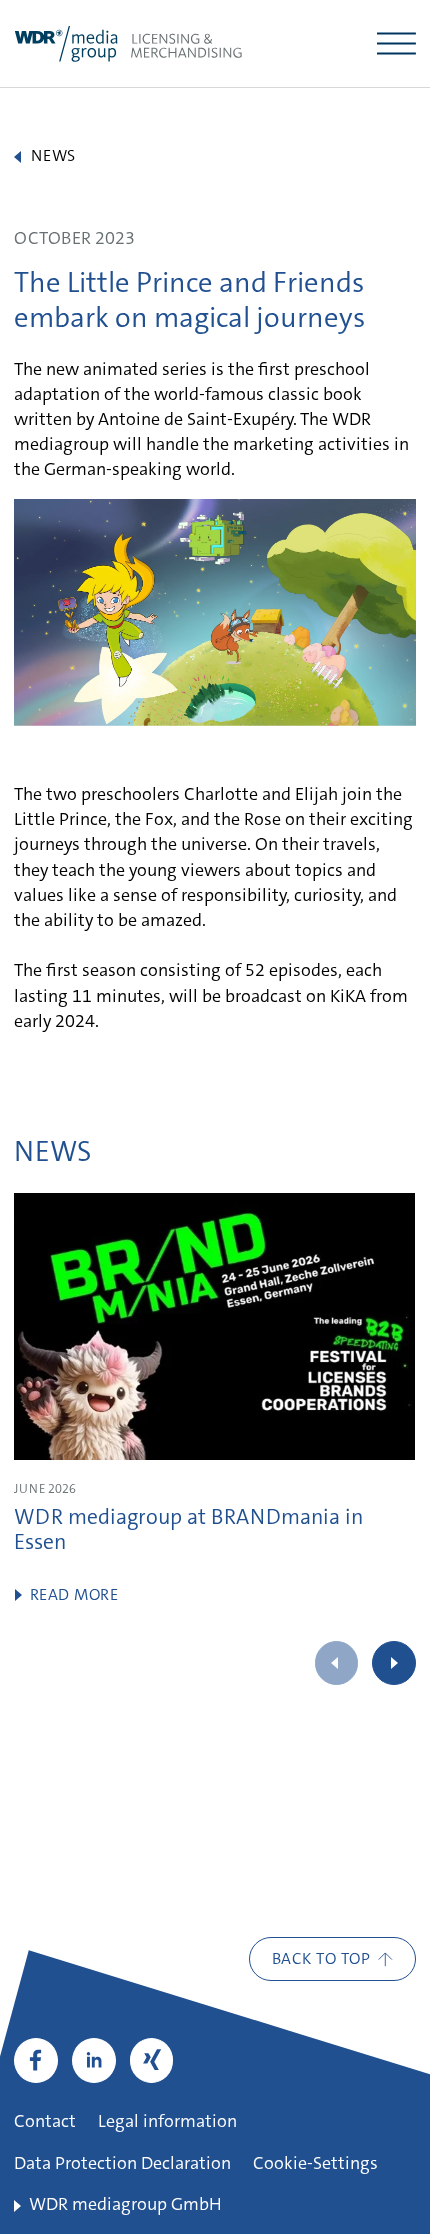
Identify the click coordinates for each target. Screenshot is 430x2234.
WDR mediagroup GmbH (125, 2206)
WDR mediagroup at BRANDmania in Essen (188, 1532)
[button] (393, 1662)
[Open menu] (396, 43)
